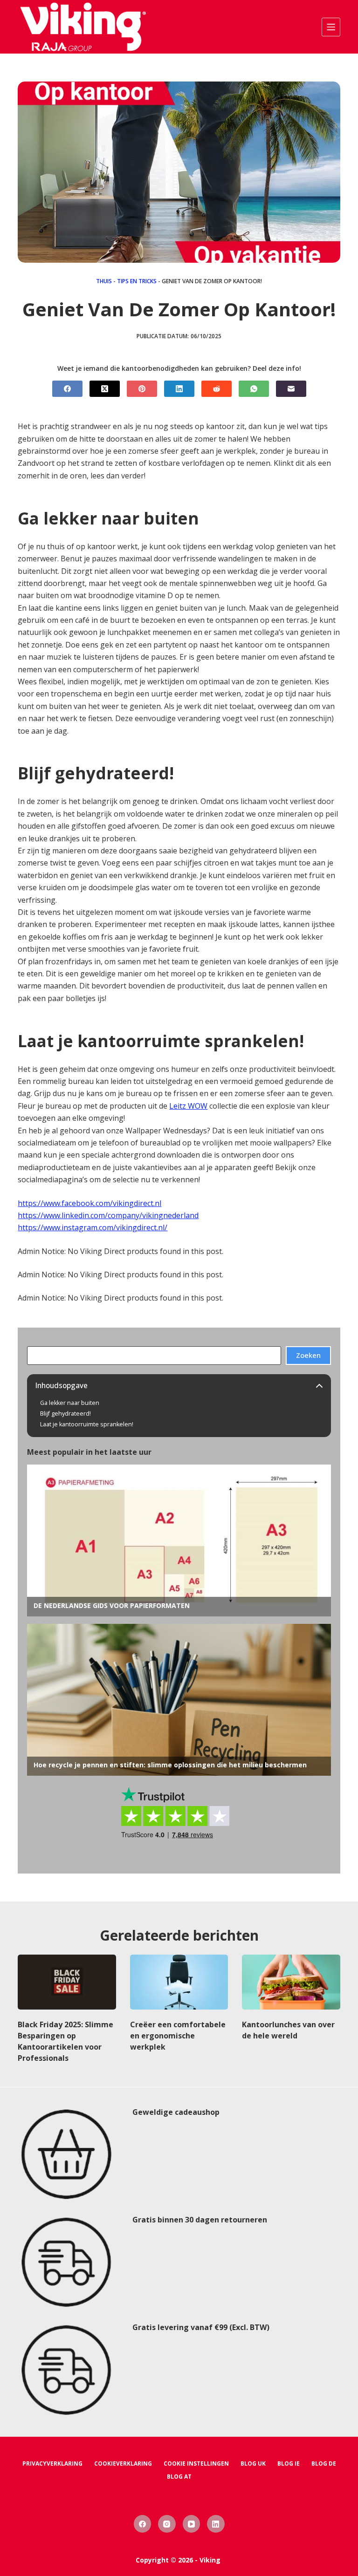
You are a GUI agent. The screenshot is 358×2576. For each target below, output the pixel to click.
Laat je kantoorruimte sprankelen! (87, 1424)
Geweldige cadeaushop (176, 2112)
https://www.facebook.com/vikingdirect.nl (89, 1203)
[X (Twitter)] (105, 389)
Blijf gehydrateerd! (65, 1414)
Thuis (104, 281)
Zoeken (308, 1355)
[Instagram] (167, 2524)
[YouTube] (192, 2524)
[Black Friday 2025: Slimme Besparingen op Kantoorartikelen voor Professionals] (67, 1982)
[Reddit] (217, 389)
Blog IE (289, 2464)
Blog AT (179, 2477)
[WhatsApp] (254, 389)
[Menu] (331, 27)
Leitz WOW (188, 1106)
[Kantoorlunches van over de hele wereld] (291, 1982)
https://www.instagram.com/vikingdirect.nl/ (93, 1227)
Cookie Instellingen (196, 2464)
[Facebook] (67, 389)
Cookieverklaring (123, 2464)
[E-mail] (291, 389)
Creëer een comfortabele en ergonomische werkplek (178, 2036)
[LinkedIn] (179, 389)
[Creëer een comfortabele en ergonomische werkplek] (179, 1982)
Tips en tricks (137, 281)
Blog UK (253, 2464)
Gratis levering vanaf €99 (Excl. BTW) (201, 2327)
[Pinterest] (142, 389)
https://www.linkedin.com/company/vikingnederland (108, 1215)
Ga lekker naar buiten (70, 1403)
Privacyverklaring (52, 2464)
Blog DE (324, 2464)
